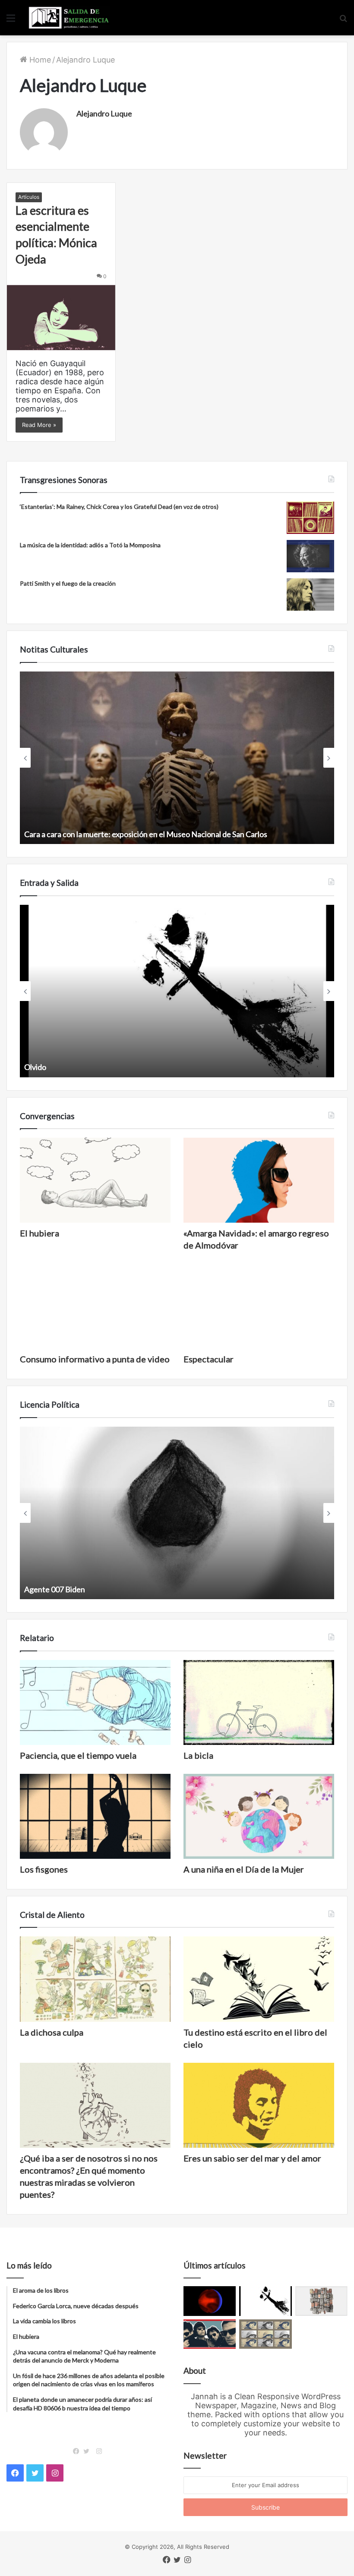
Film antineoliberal (55, 1589)
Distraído (40, 1067)
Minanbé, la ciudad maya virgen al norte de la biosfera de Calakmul (134, 834)
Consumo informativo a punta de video (95, 1359)
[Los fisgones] (95, 1816)
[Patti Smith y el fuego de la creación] (310, 595)
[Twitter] (88, 2451)
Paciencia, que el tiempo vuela (78, 1755)
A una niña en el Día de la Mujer (244, 1869)
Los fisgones (44, 1869)
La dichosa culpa (52, 2032)
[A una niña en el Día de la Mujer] (259, 1816)
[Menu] (11, 21)
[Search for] (343, 21)
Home (39, 60)
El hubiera (40, 1233)
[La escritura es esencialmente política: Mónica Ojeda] (61, 318)
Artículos (29, 197)
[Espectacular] (259, 1306)
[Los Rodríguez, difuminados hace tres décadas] (210, 2334)
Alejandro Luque (104, 113)
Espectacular (209, 1359)
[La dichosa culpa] (95, 1979)
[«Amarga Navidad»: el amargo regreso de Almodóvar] (259, 1180)
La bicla (198, 1755)
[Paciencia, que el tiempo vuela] (95, 1702)
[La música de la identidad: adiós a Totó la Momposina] (310, 556)
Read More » (39, 425)
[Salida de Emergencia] (69, 18)
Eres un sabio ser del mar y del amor (252, 2158)
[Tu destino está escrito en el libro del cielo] (259, 1979)
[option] (177, 758)
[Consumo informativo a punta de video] (95, 1306)
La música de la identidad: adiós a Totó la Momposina (90, 545)
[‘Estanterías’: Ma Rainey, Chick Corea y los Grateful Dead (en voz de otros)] (310, 518)
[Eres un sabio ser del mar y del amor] (259, 2105)
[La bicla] (259, 1702)
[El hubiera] (95, 1180)
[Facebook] (78, 2451)
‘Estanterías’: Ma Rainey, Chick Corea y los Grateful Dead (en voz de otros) (119, 507)
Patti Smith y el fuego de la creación (68, 583)
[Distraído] (265, 2301)
